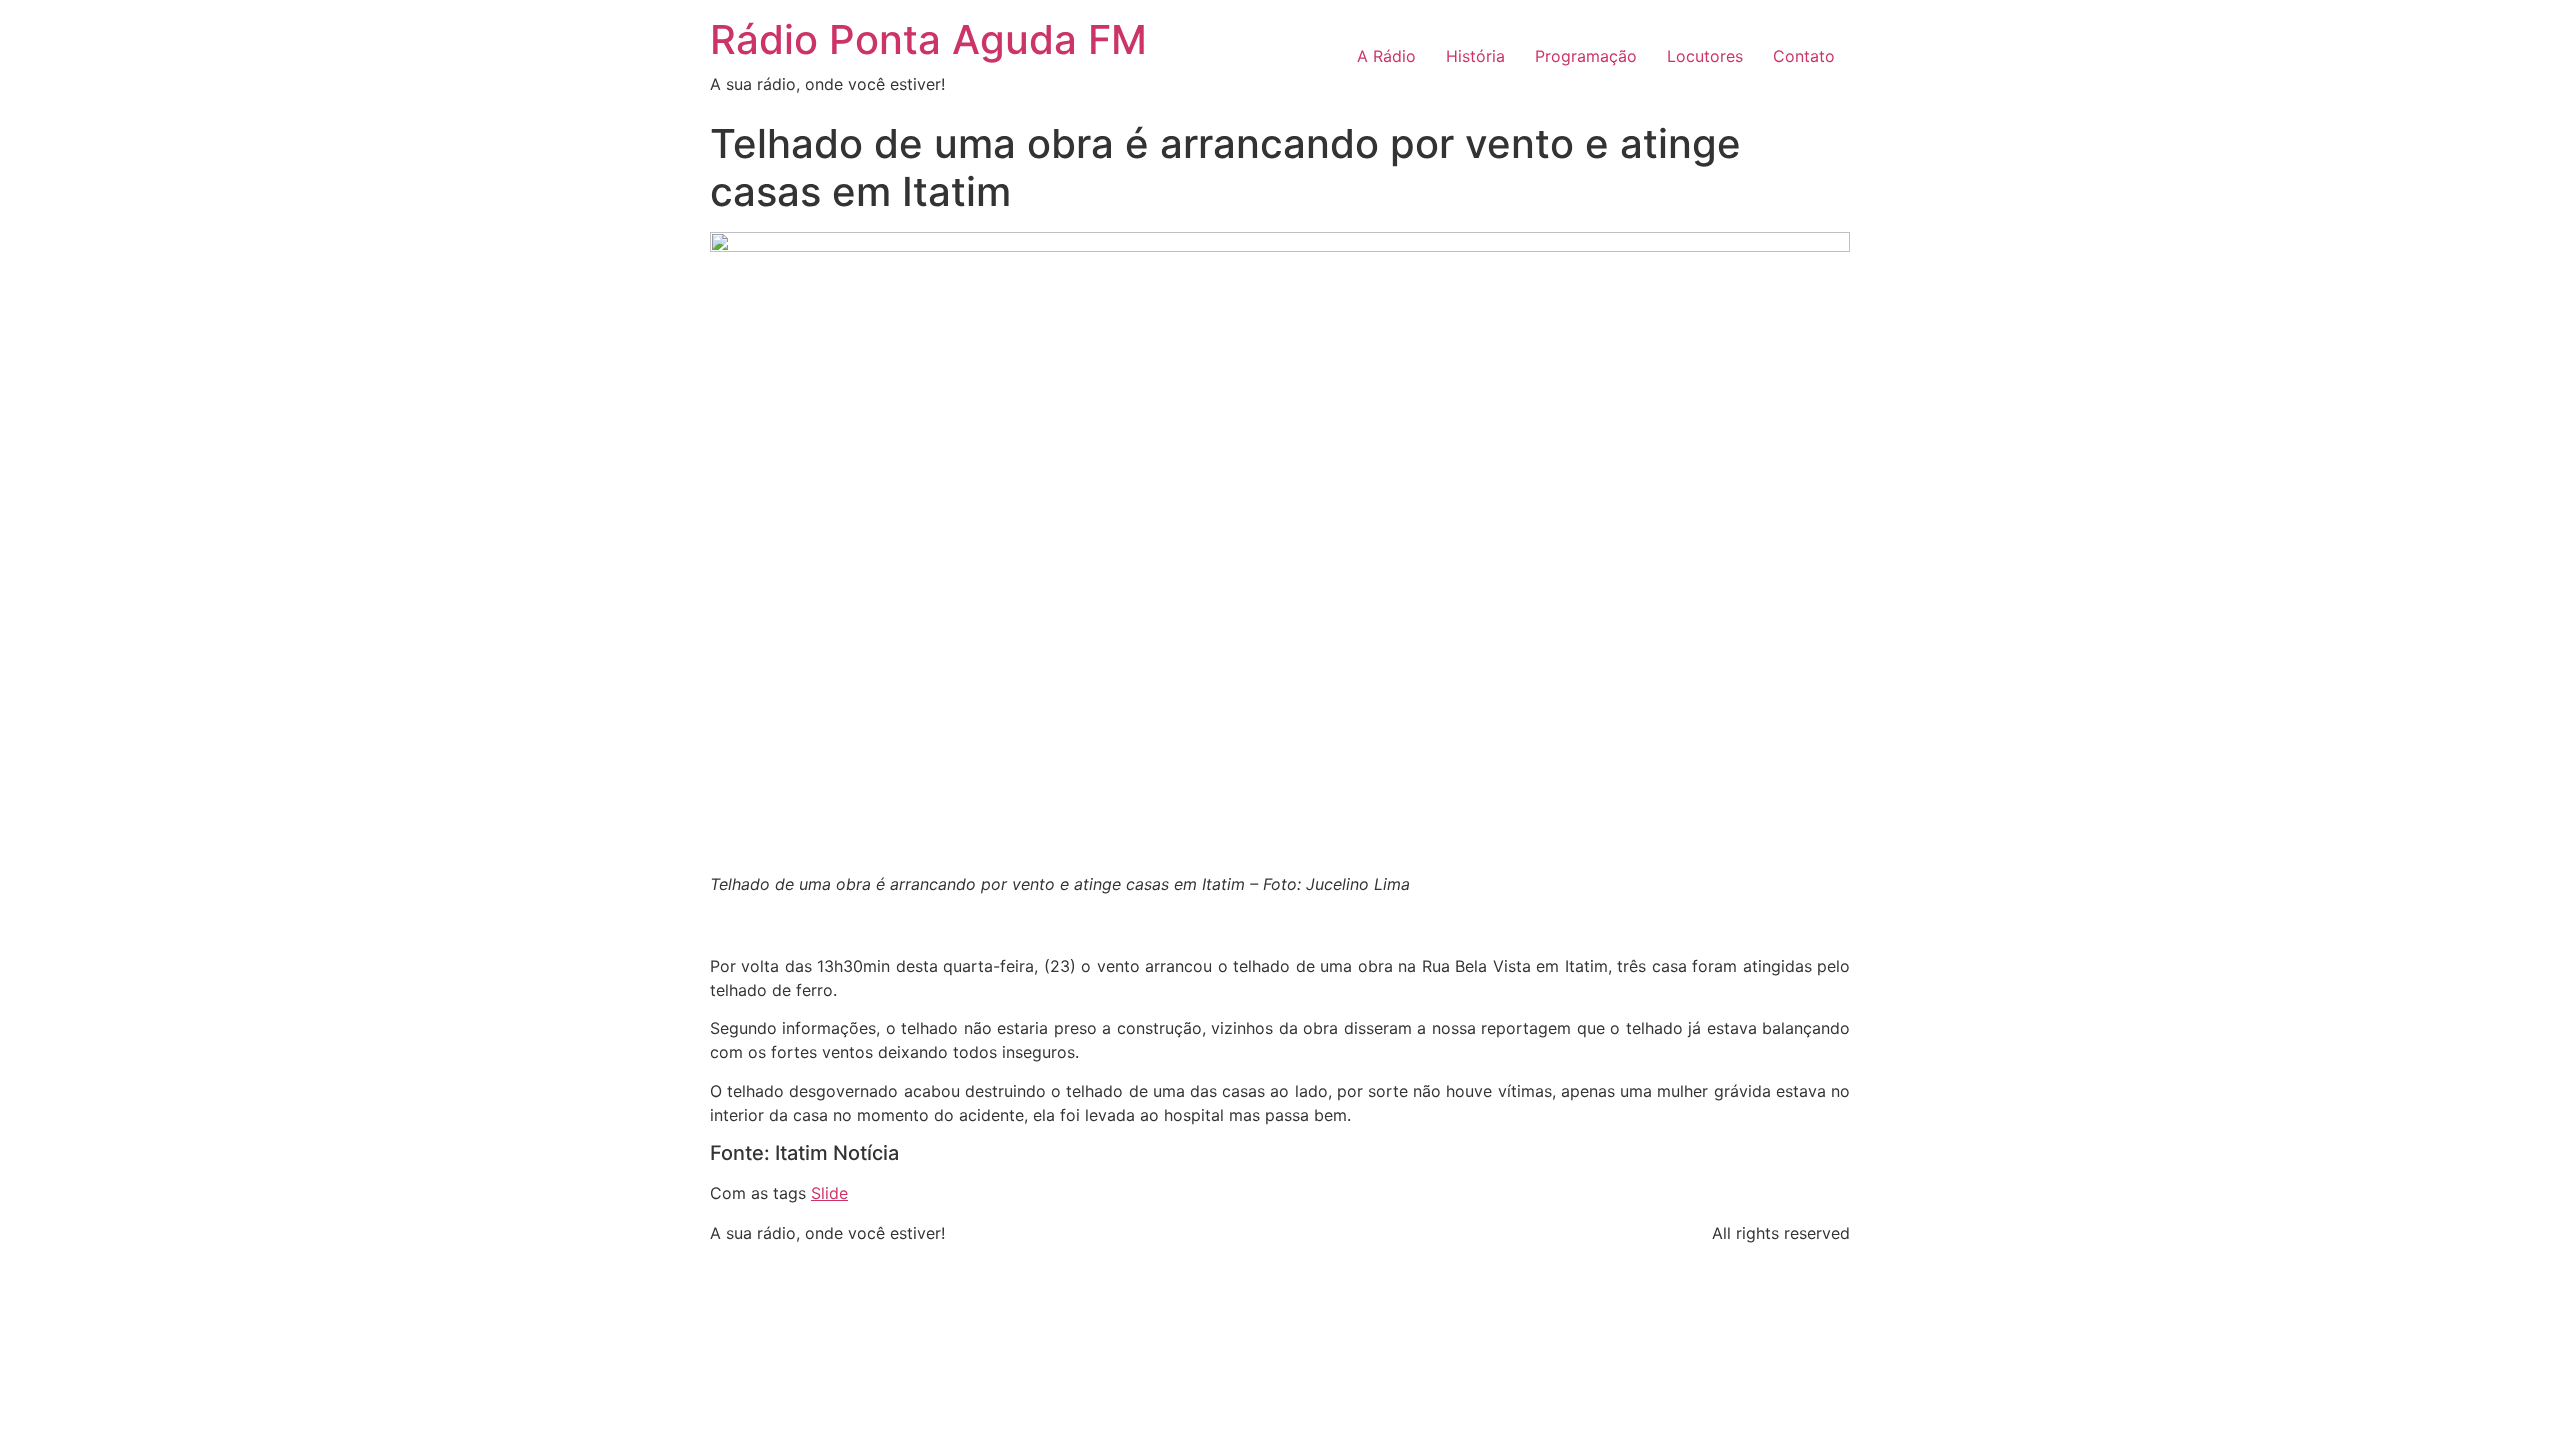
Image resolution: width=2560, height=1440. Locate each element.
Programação (1586, 56)
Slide (829, 1193)
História (1475, 56)
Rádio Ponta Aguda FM (928, 39)
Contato (1804, 56)
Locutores (1705, 56)
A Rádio (1386, 56)
